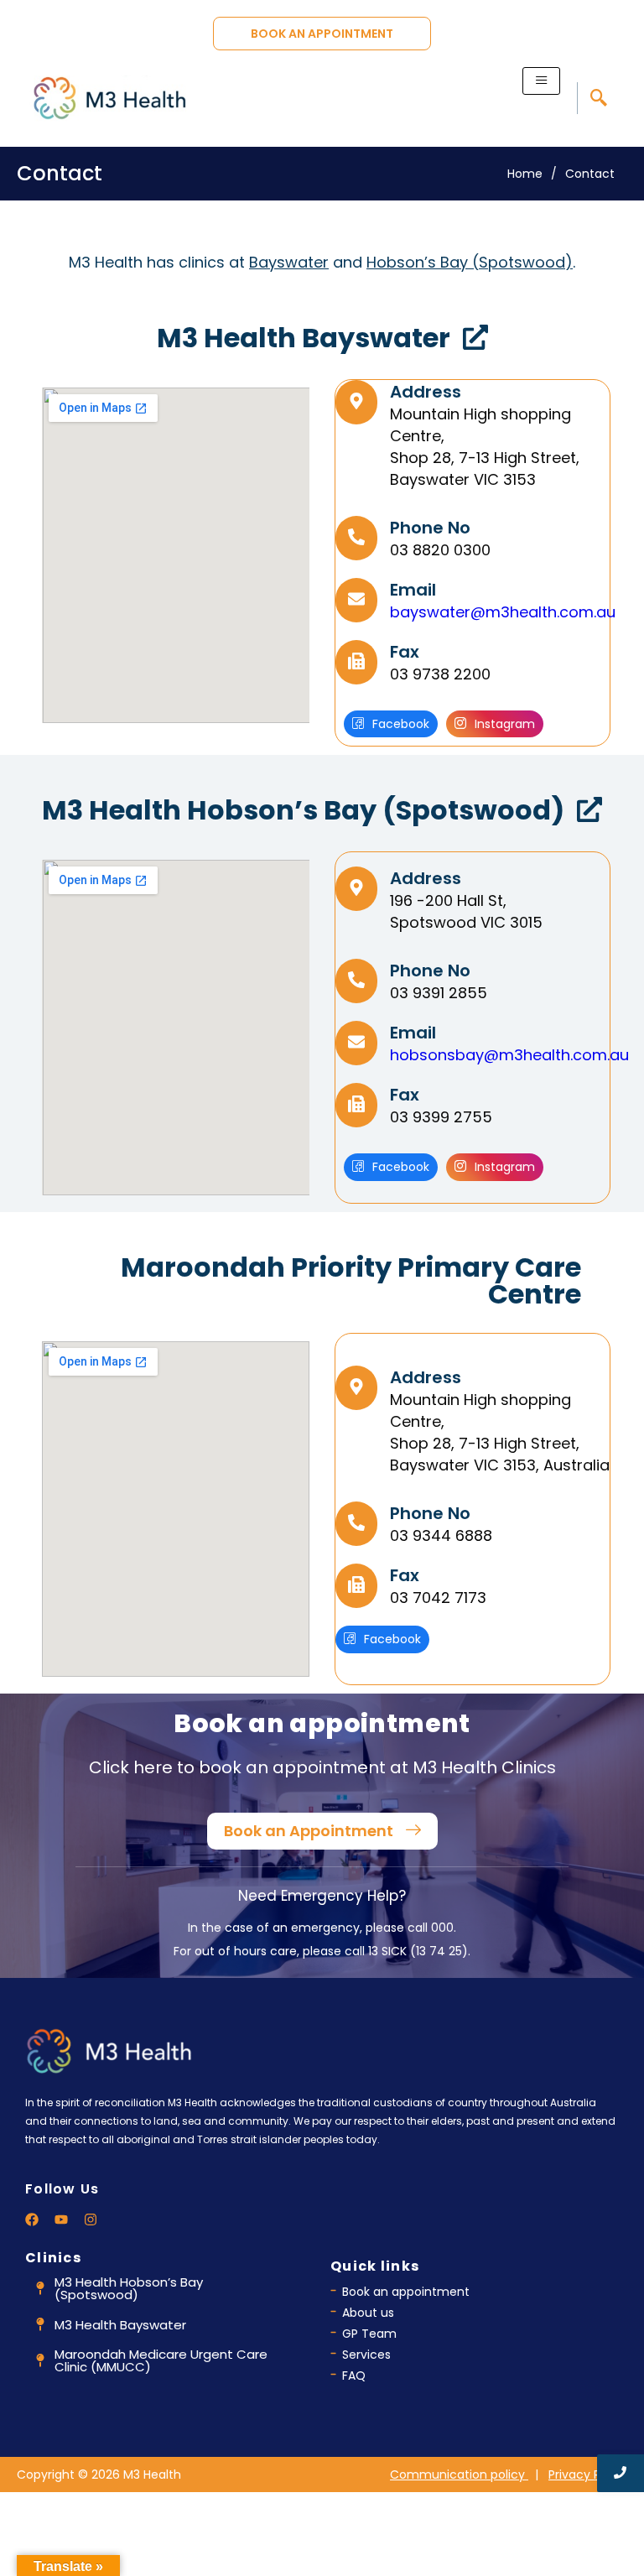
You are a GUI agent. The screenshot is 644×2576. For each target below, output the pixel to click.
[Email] (356, 600)
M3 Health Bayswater (304, 338)
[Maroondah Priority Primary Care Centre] (606, 1269)
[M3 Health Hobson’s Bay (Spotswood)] (589, 812)
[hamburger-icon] (541, 81)
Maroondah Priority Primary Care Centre (351, 1280)
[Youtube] (61, 2220)
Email (413, 590)
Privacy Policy (588, 2475)
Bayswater (289, 262)
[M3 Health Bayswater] (475, 339)
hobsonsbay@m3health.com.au (509, 1055)
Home (525, 174)
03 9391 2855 (439, 993)
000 (442, 1928)
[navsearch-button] (598, 98)
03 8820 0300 (440, 550)
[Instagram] (91, 2220)
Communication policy (459, 2475)
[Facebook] (32, 2220)
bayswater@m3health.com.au (503, 612)
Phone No (430, 528)
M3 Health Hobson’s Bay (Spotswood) (303, 810)
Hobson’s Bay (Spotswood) (470, 262)
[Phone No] (356, 538)
